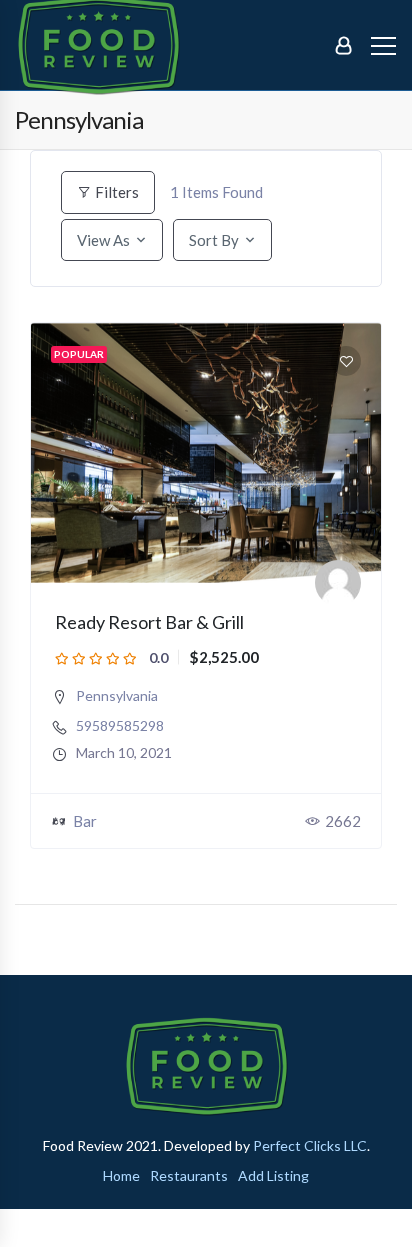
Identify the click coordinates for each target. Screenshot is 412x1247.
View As (103, 240)
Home (121, 1176)
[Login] (343, 45)
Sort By (214, 240)
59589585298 (120, 726)
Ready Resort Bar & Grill (149, 622)
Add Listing (273, 1176)
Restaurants (189, 1176)
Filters (115, 192)
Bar (85, 821)
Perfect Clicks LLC (310, 1145)
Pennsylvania (117, 695)
